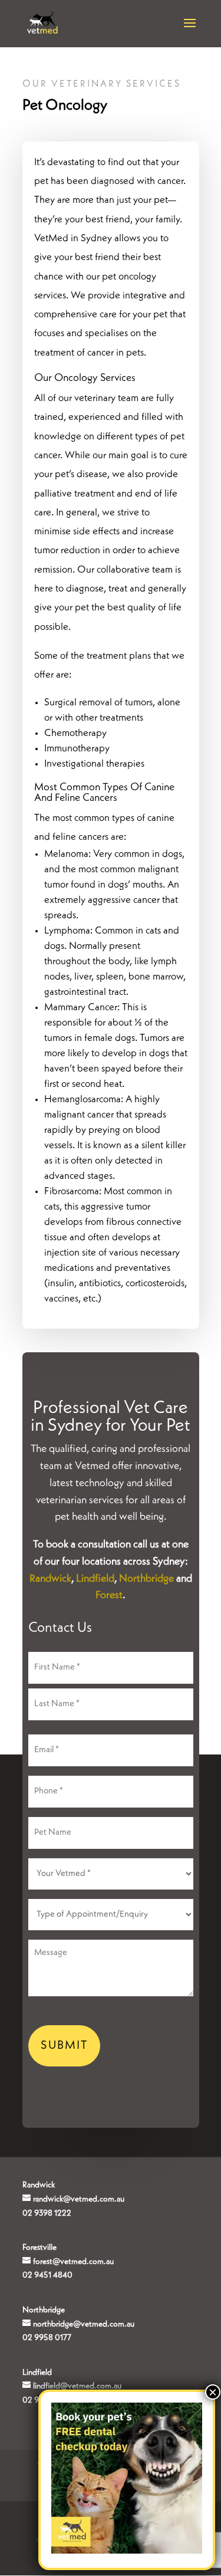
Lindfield (95, 1579)
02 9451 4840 (47, 2275)
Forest (109, 1595)
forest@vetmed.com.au (73, 2262)
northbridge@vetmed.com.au (84, 2324)
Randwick (50, 1579)
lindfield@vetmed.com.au (77, 2386)
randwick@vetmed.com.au (79, 2199)
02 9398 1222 (47, 2213)
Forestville (39, 2248)
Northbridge (146, 1579)
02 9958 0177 (47, 2338)
